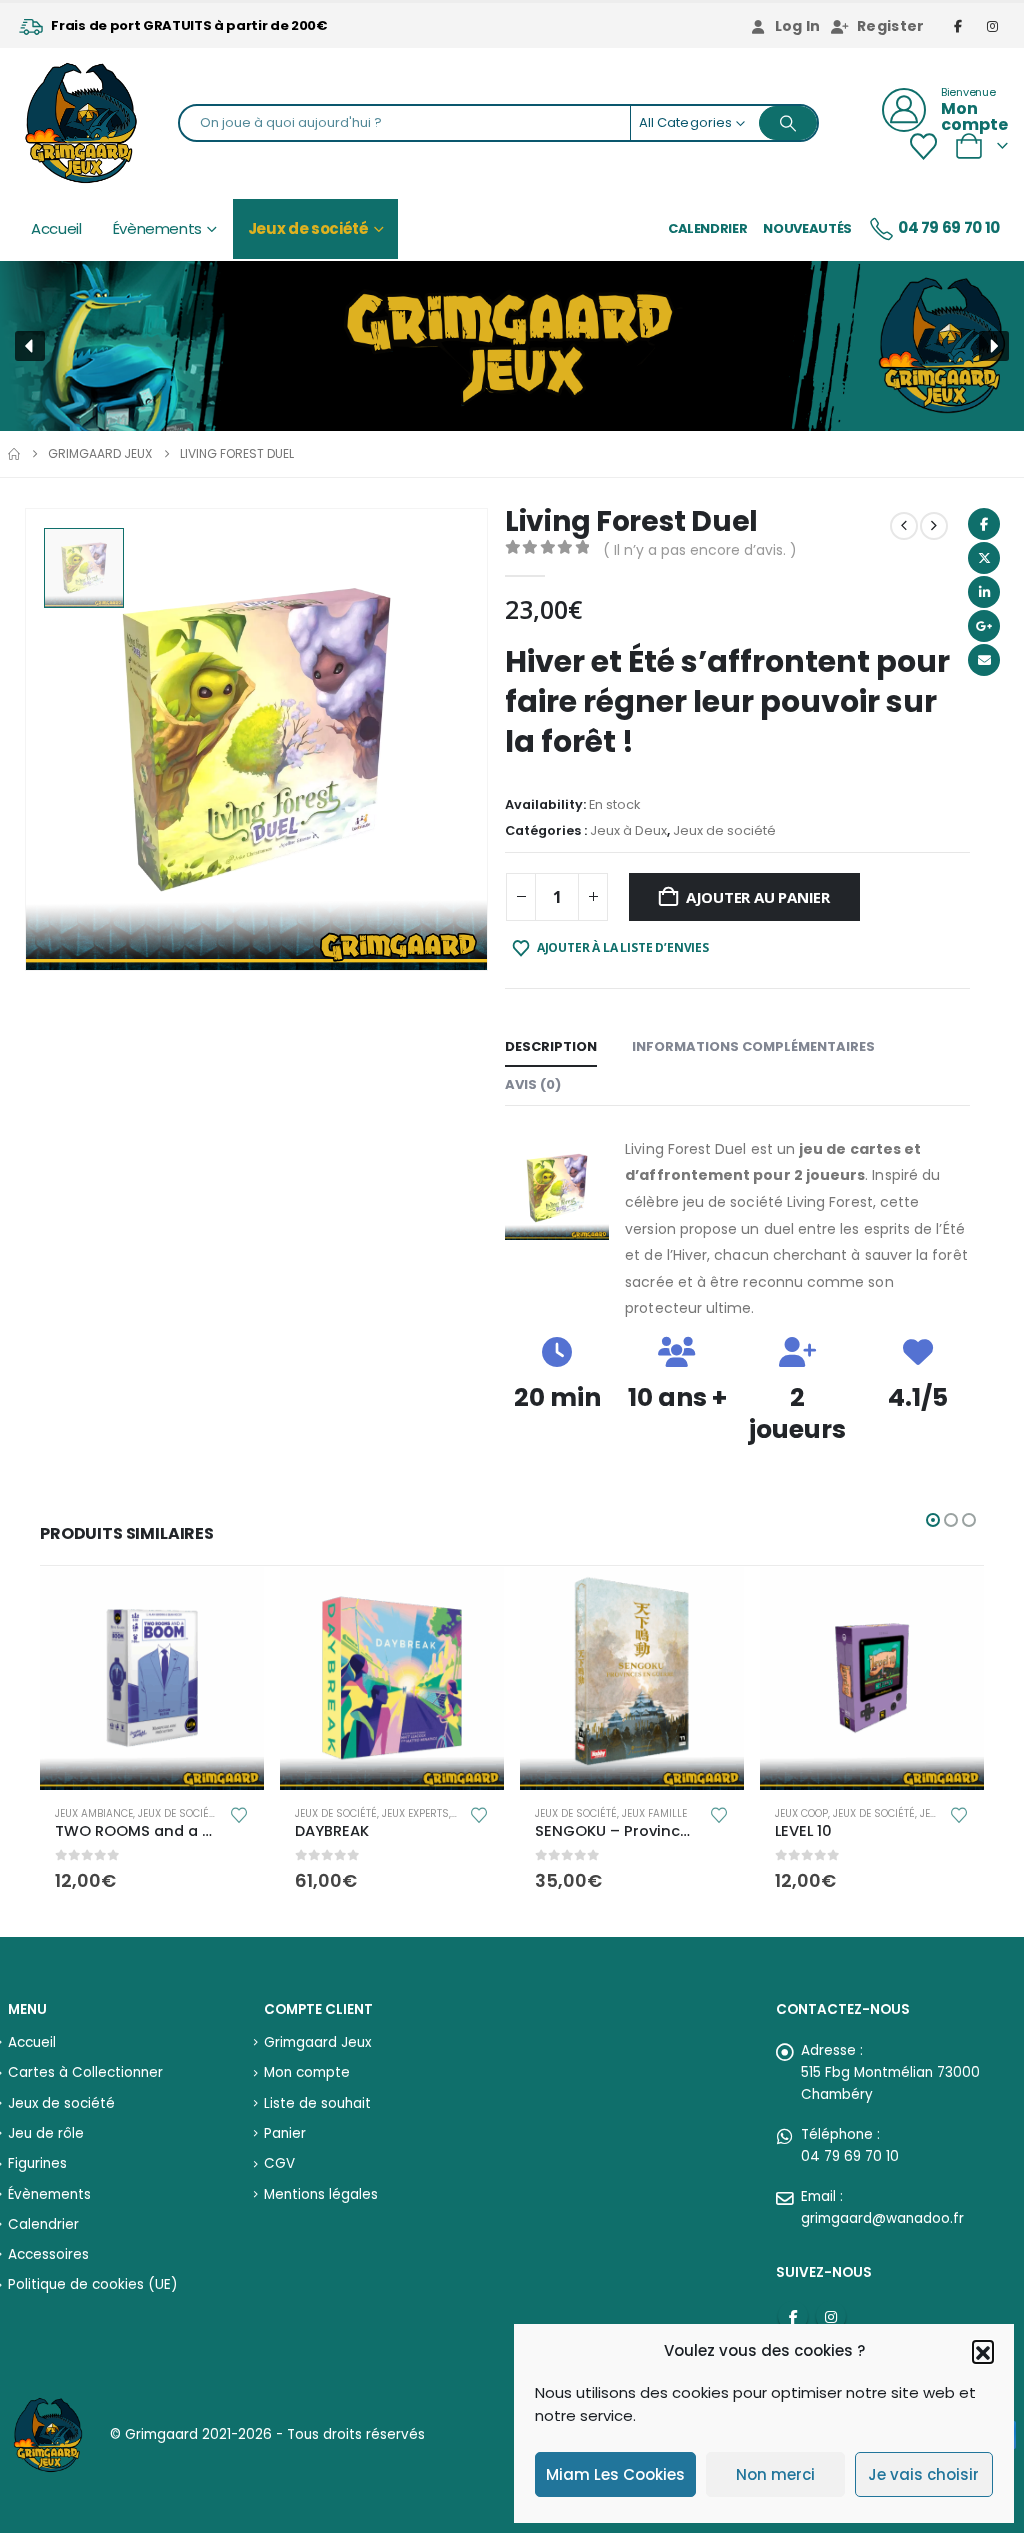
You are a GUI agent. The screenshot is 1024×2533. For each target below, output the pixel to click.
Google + (984, 626)
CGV (279, 2163)
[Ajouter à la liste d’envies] (238, 1814)
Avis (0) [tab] (533, 1084)
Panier (285, 2133)
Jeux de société (308, 228)
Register (891, 26)
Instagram (831, 2316)
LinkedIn (984, 592)
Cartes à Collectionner (85, 2072)
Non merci (775, 2474)
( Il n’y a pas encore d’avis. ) (700, 550)
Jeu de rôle (46, 2133)
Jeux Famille (654, 1813)
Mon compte (307, 2072)
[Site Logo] (81, 123)
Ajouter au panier (758, 897)
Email (984, 660)
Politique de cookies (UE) (92, 2284)
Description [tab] (551, 1046)
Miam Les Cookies (615, 2474)
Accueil (56, 228)
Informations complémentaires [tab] (753, 1046)
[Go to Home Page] (14, 454)
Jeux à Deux (628, 830)
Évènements (158, 228)
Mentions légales (321, 2194)
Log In (798, 26)
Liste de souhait (317, 2103)
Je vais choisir (923, 2474)
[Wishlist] (923, 146)
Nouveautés (807, 228)
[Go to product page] (152, 1678)
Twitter (984, 558)
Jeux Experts (415, 1813)
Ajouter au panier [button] (231, 1599)
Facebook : (793, 2316)
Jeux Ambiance (94, 1813)
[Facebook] (959, 26)
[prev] (904, 526)
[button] (983, 2351)
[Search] (788, 123)
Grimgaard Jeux (317, 2042)
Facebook (984, 524)
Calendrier (708, 228)
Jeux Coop (801, 1813)
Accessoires (48, 2254)
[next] (934, 526)
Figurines (37, 2163)
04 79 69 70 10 (949, 227)
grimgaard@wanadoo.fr (882, 2218)
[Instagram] (993, 26)
